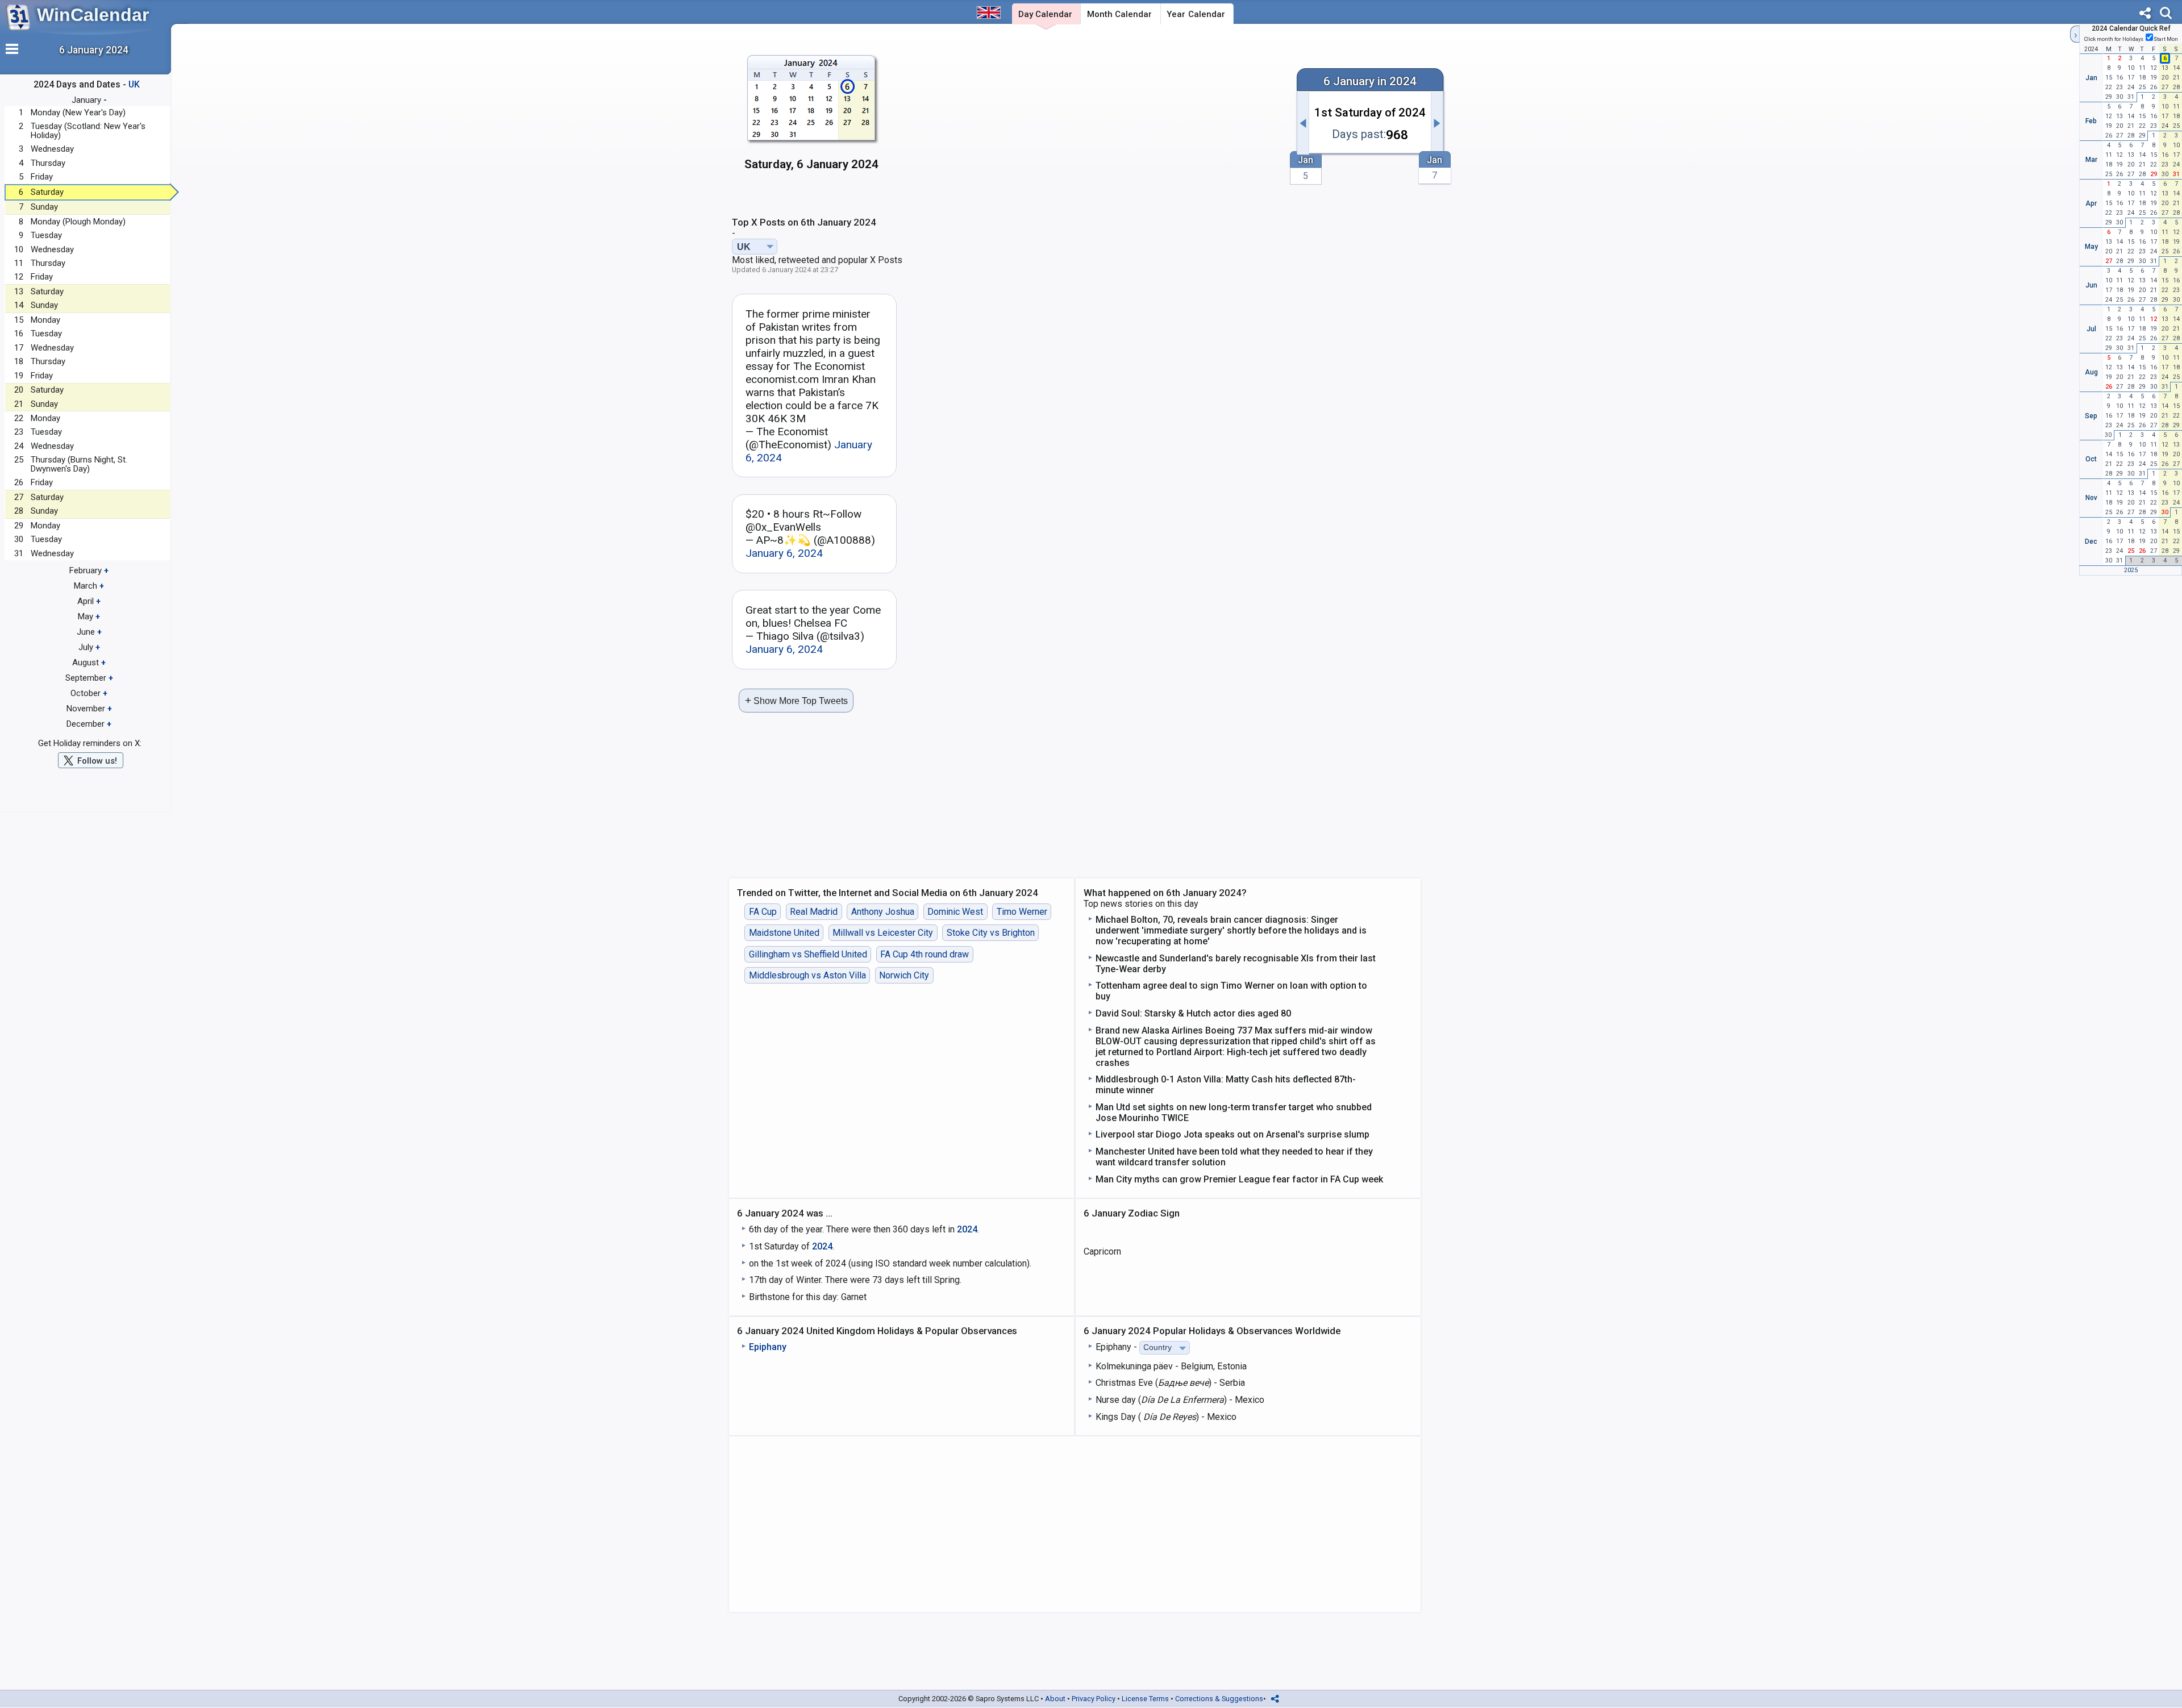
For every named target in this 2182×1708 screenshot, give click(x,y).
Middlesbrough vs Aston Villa (807, 975)
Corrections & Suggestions (1219, 1699)
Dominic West (955, 912)
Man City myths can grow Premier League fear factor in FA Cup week (1239, 1179)
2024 (967, 1229)
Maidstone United (784, 933)
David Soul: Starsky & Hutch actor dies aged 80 (1193, 1013)
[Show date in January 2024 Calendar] (812, 119)
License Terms (1145, 1699)
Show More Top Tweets (796, 700)
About (1055, 1699)
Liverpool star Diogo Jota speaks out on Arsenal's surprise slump (1232, 1134)
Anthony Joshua (883, 912)
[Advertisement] (1089, 118)
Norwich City (904, 975)
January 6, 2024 (784, 553)
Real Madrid (814, 912)
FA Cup (763, 912)
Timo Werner (1022, 912)
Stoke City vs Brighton (991, 933)
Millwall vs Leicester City (883, 933)
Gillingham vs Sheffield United (808, 954)
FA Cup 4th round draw (925, 954)
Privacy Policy (1094, 1699)
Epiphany (768, 1347)
